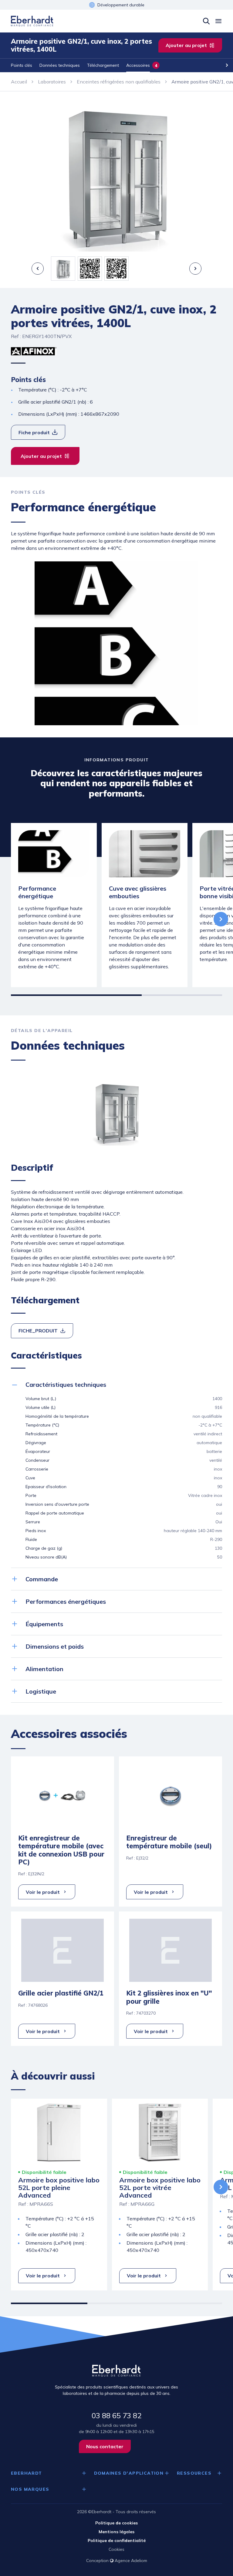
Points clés (22, 65)
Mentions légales (116, 2532)
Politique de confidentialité (117, 2540)
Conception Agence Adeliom (117, 2561)
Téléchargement (103, 65)
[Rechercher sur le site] (206, 21)
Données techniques (60, 65)
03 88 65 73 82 (116, 2415)
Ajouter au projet (186, 45)
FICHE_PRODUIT (38, 1331)
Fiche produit (34, 432)
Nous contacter (105, 2446)
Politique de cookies (116, 2523)
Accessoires (138, 65)
